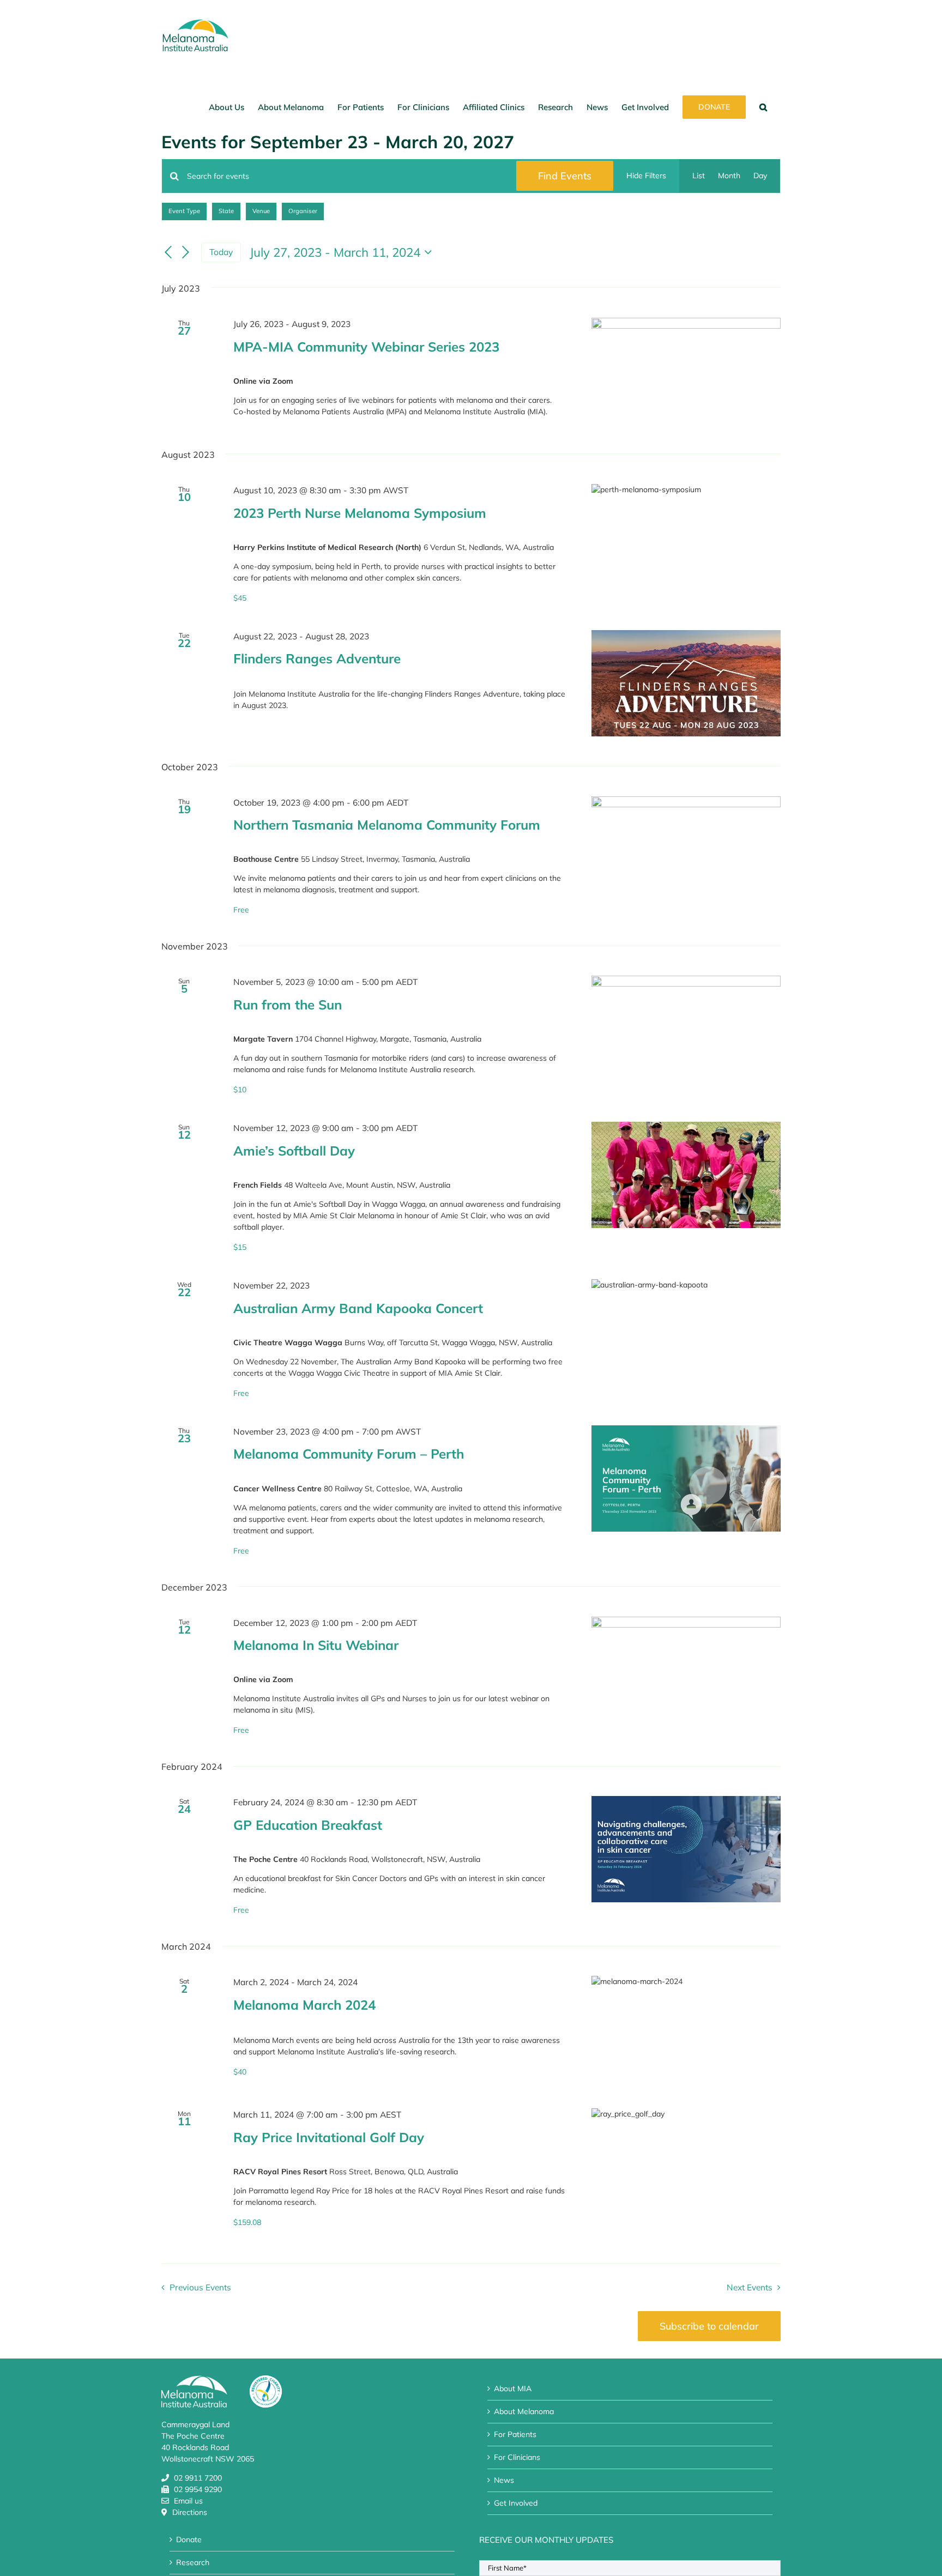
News (504, 2480)
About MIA (513, 2388)
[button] (763, 107)
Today (221, 252)
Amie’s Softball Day (294, 1151)
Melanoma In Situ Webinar (316, 1645)
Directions (190, 2512)
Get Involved (516, 2503)
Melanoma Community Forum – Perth (349, 1454)
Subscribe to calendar (709, 2326)
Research (193, 2562)
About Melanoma (524, 2411)
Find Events (565, 176)
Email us (188, 2501)
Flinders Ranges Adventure (317, 658)
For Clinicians (517, 2457)
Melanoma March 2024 (304, 2005)
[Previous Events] (168, 252)
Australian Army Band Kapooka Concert (358, 1308)
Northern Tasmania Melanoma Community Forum (387, 825)
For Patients (515, 2434)
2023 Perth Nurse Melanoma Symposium (360, 513)
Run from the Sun (288, 1005)
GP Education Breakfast (308, 1825)
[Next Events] (186, 252)
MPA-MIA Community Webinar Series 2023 (366, 347)
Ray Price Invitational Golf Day (329, 2137)
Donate (189, 2539)
